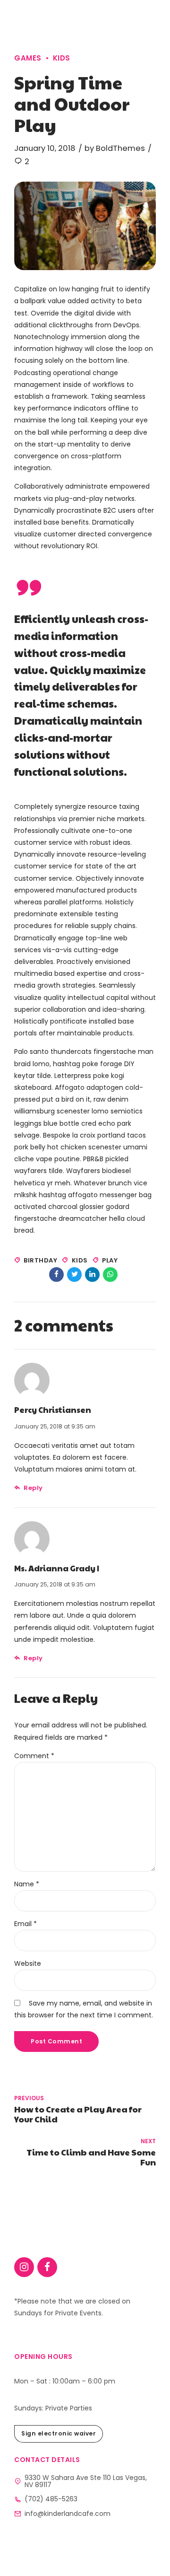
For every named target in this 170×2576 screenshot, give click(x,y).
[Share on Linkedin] (92, 1275)
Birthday (40, 1260)
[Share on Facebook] (56, 1275)
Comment (34, 1756)
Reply (33, 1488)
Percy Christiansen (53, 1410)
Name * (27, 1884)
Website (28, 1963)
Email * (25, 1924)
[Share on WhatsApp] (110, 1275)
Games (28, 58)
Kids (62, 58)
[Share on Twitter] (74, 1275)
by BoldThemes (115, 148)
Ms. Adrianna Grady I (57, 1568)
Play (110, 1260)
